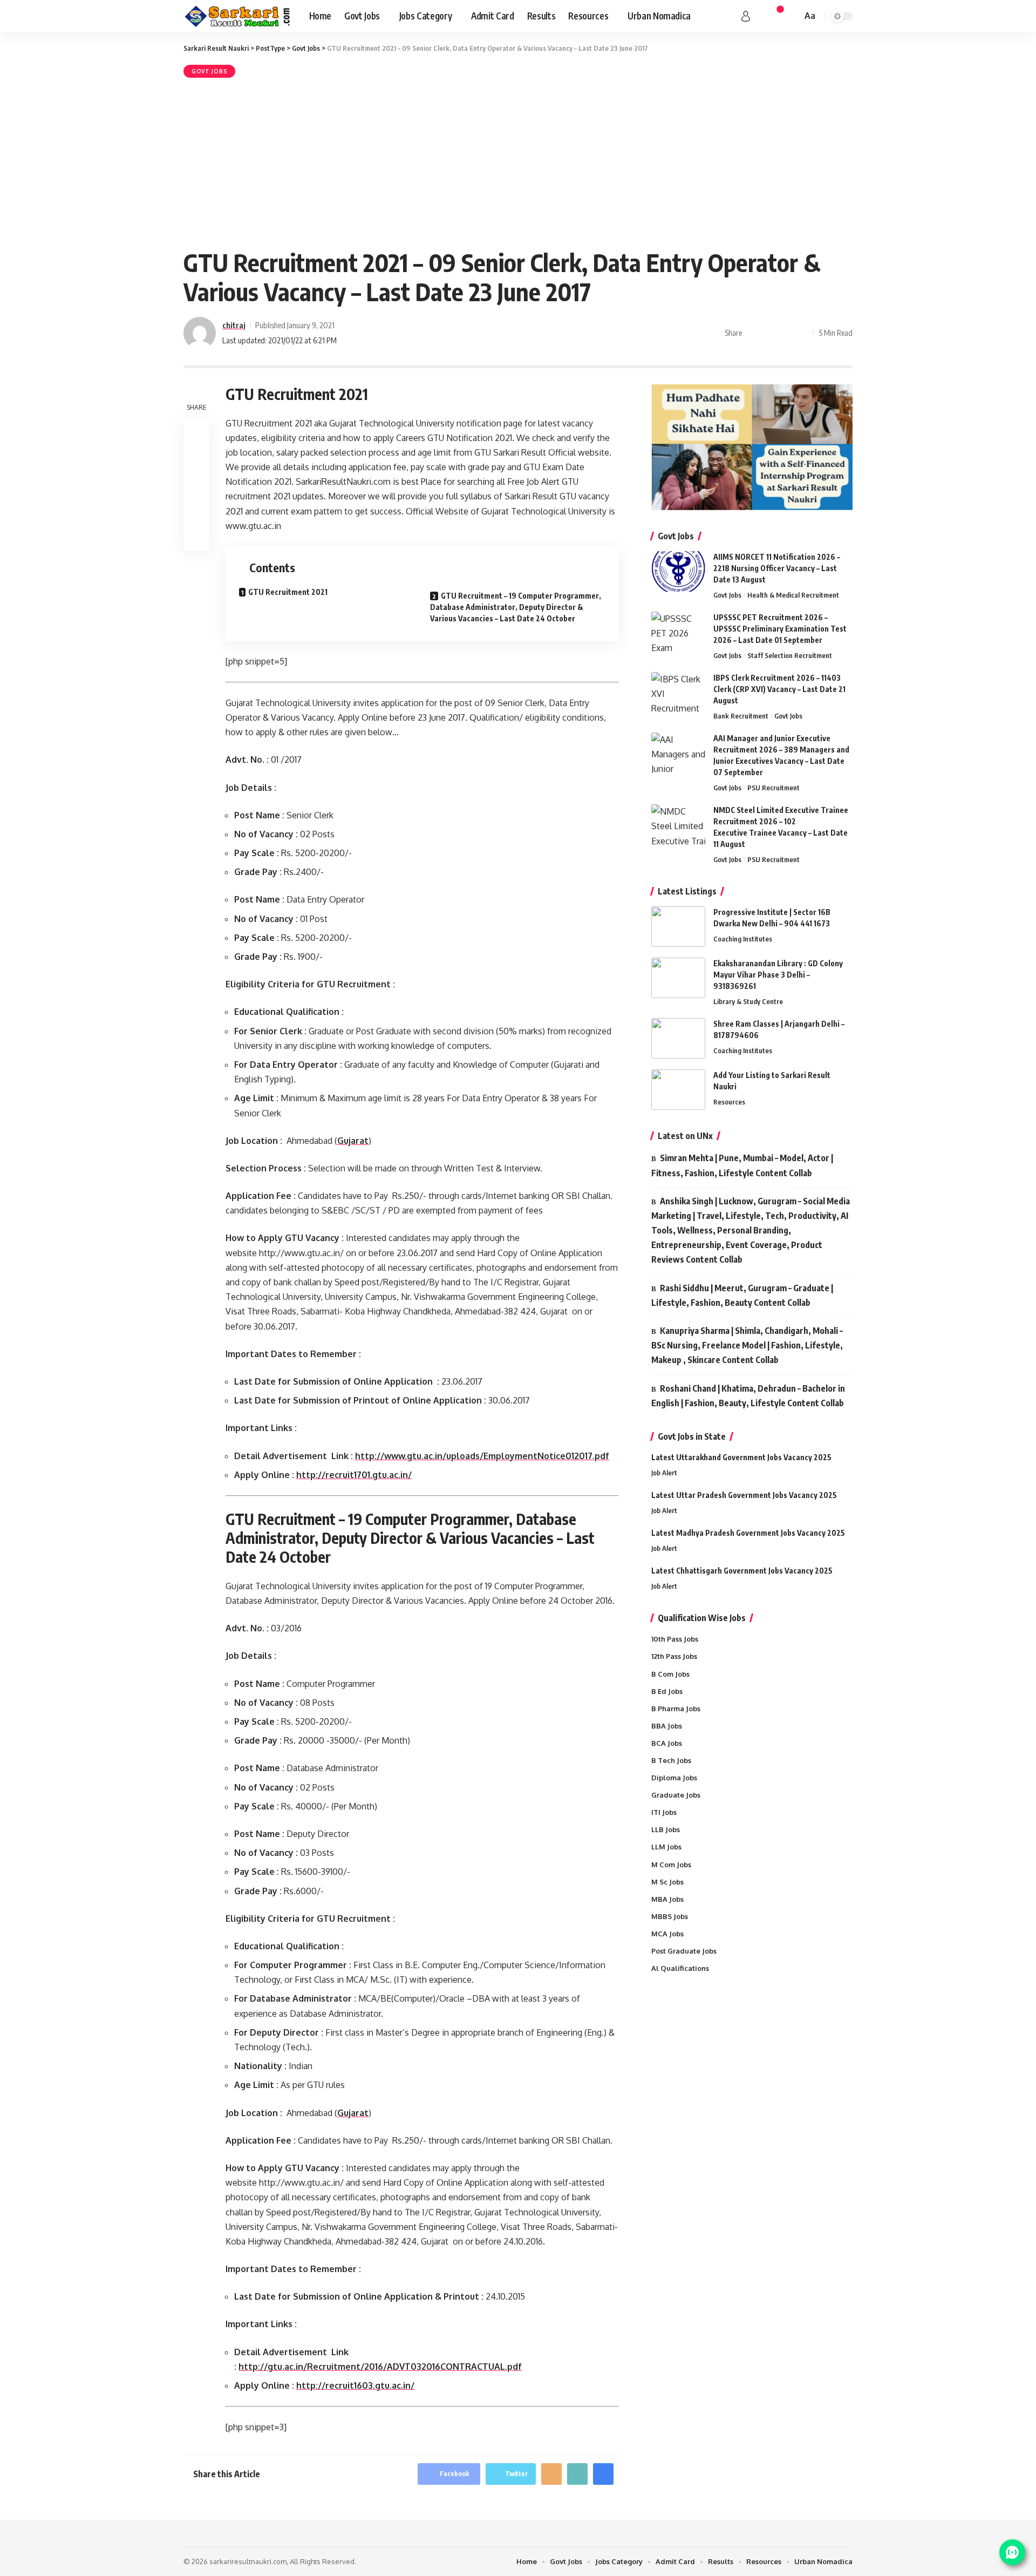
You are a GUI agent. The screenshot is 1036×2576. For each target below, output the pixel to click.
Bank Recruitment (741, 716)
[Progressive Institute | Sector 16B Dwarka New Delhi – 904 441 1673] (678, 927)
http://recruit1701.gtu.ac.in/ (354, 1475)
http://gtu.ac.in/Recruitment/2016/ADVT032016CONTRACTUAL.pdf (380, 2367)
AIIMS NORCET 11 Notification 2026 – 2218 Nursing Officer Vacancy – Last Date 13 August (777, 568)
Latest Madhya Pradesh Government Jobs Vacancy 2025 (748, 1533)
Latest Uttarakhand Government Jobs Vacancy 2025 (741, 1457)
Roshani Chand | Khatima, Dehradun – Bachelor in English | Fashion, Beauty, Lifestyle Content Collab (748, 1396)
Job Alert (664, 1473)
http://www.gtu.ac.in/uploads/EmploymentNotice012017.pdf (482, 1456)
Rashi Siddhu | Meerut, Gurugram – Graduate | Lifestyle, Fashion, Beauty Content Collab (742, 1295)
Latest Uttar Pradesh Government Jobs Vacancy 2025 (744, 1495)
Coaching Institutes (743, 939)
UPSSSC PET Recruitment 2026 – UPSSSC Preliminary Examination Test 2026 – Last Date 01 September (780, 629)
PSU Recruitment (773, 788)
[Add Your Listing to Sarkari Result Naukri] (678, 1090)
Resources (729, 1102)
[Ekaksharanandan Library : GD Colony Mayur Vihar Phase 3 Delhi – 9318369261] (678, 978)
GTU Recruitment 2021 (288, 592)
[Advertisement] (518, 161)
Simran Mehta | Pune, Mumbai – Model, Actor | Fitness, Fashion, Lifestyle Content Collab (742, 1165)
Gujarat (353, 1141)
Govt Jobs (209, 71)
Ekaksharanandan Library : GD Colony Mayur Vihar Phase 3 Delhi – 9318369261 (778, 975)
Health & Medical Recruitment (793, 595)
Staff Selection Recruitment (790, 655)
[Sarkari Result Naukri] (238, 16)
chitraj (234, 325)
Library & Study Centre (748, 1001)
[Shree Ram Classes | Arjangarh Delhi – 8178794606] (678, 1038)
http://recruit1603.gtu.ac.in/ (355, 2385)
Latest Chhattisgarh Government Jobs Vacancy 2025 (742, 1571)
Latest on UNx (685, 1136)
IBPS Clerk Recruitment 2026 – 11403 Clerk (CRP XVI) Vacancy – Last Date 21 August (779, 689)
